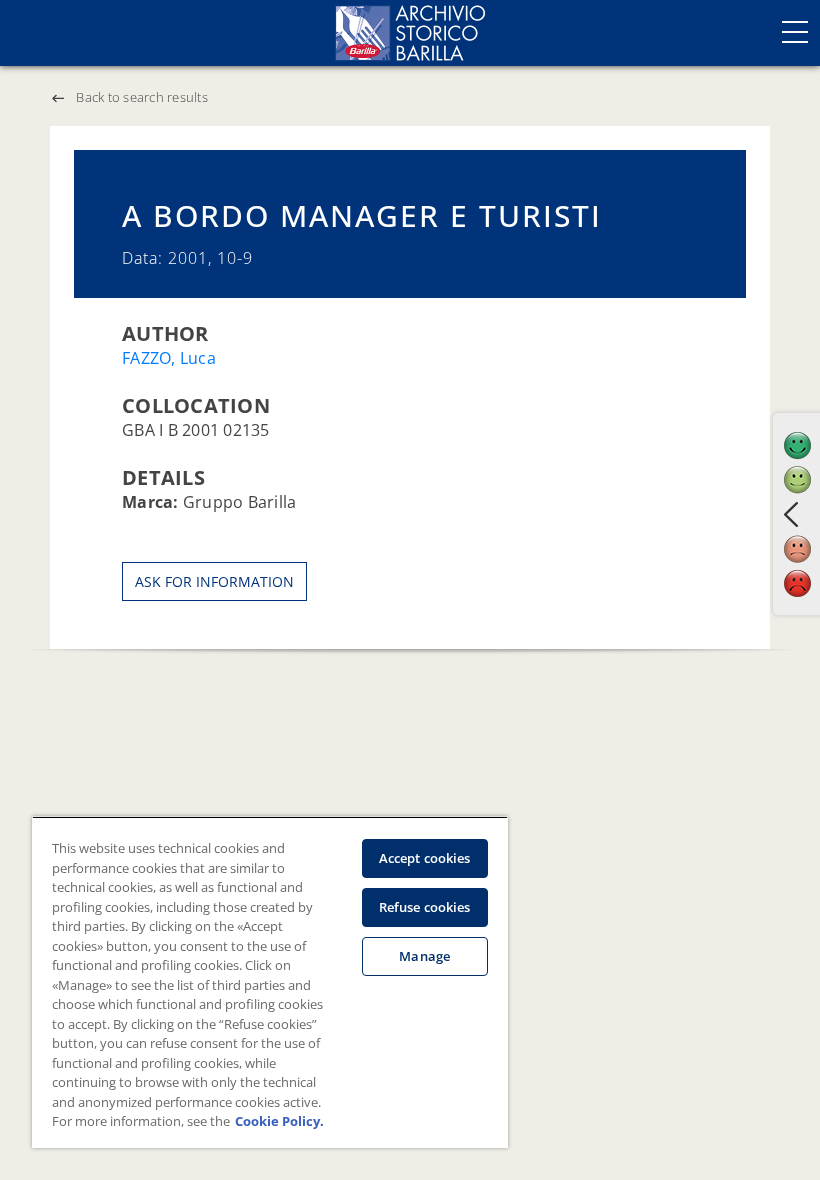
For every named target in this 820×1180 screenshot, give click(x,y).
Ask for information (214, 581)
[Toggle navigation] (795, 32)
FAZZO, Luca (169, 358)
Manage (424, 956)
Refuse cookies (425, 907)
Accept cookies (425, 858)
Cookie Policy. (279, 1121)
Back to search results (142, 97)
